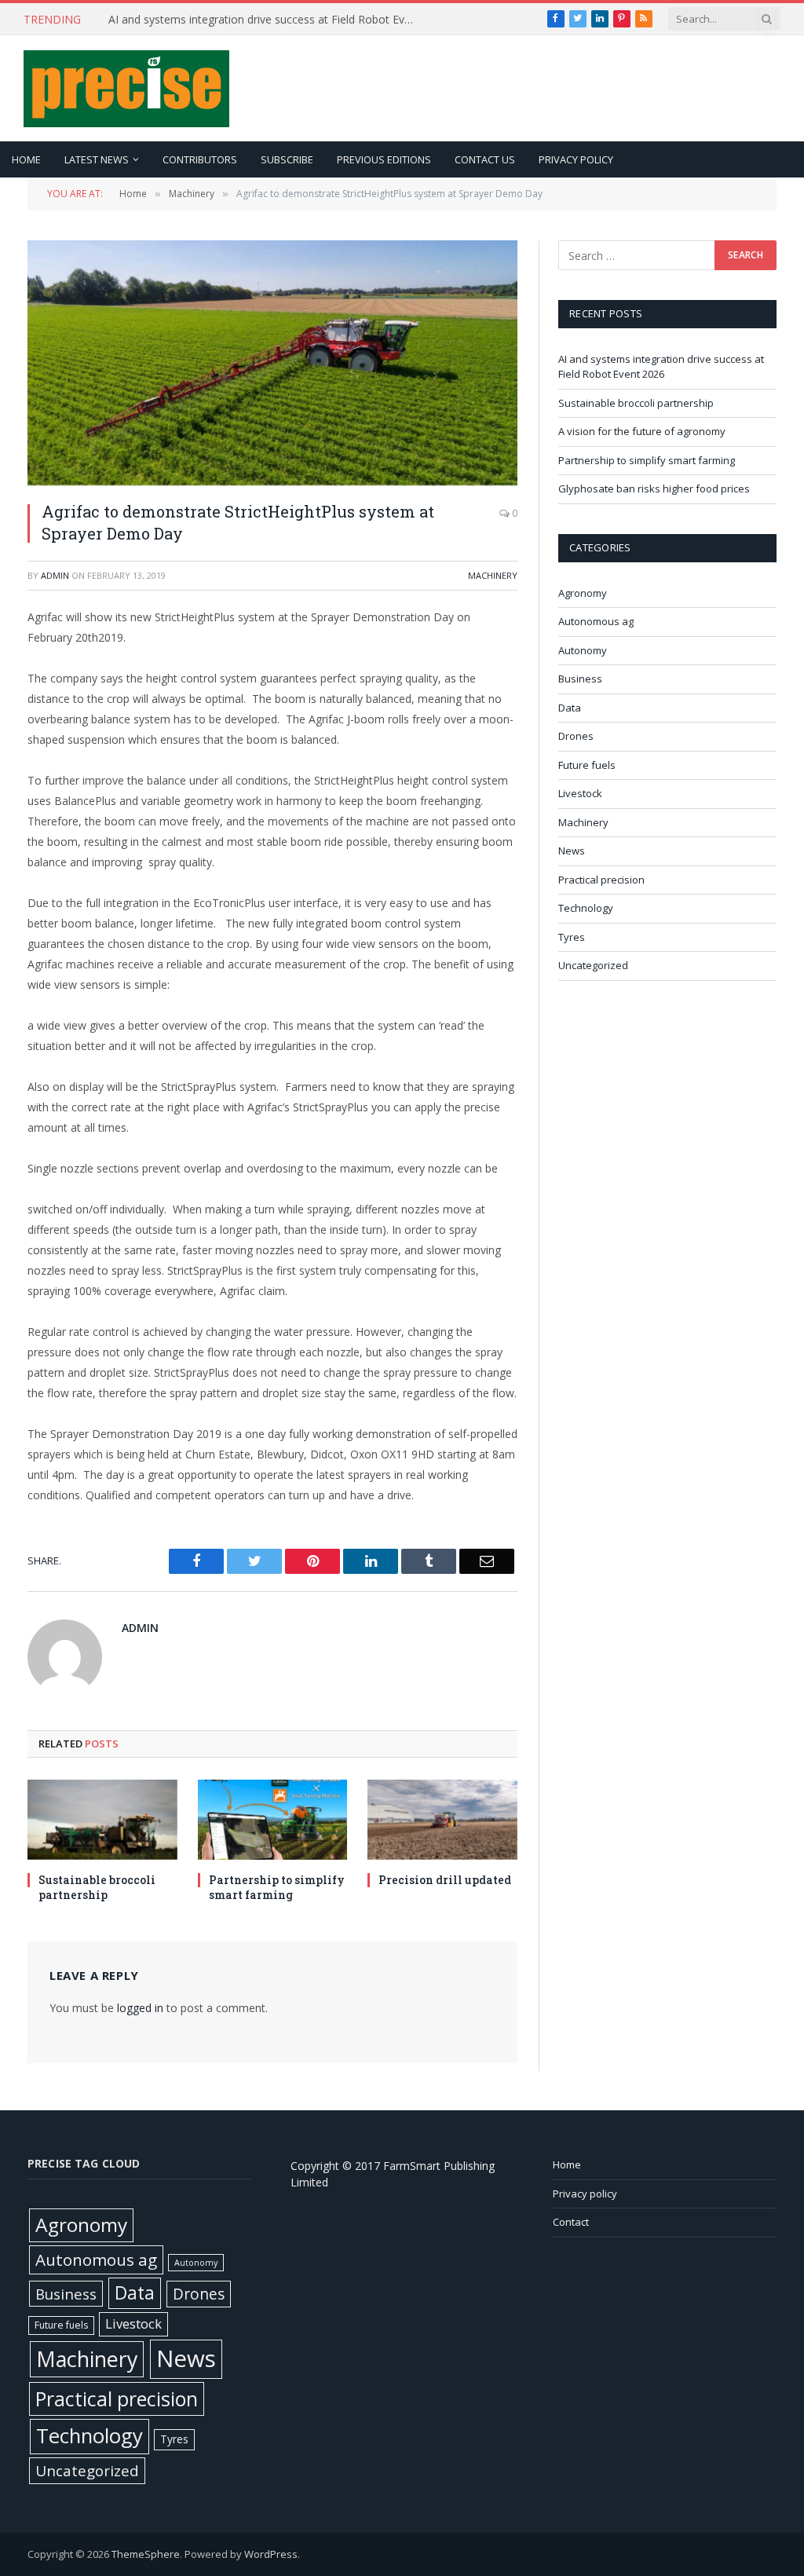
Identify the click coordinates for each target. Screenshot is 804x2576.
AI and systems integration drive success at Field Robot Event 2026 (661, 367)
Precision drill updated (445, 1880)
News (572, 851)
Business (580, 679)
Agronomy (583, 593)
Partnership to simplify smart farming (277, 1887)
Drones (576, 736)
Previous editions (384, 159)
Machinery (493, 575)
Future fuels (587, 765)
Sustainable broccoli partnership (189, 20)
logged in (140, 2008)
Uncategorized (593, 965)
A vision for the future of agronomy (642, 431)
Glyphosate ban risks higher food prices (654, 488)
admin (55, 575)
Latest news (97, 159)
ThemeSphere (146, 2554)
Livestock (580, 793)
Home (26, 159)
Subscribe (287, 159)
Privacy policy (576, 159)
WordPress (271, 2554)
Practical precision (601, 880)
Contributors (200, 159)
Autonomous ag (596, 621)
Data (570, 708)
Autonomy (583, 650)
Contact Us (485, 159)
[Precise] (126, 89)
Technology (586, 908)
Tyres (572, 937)
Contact (571, 2222)
